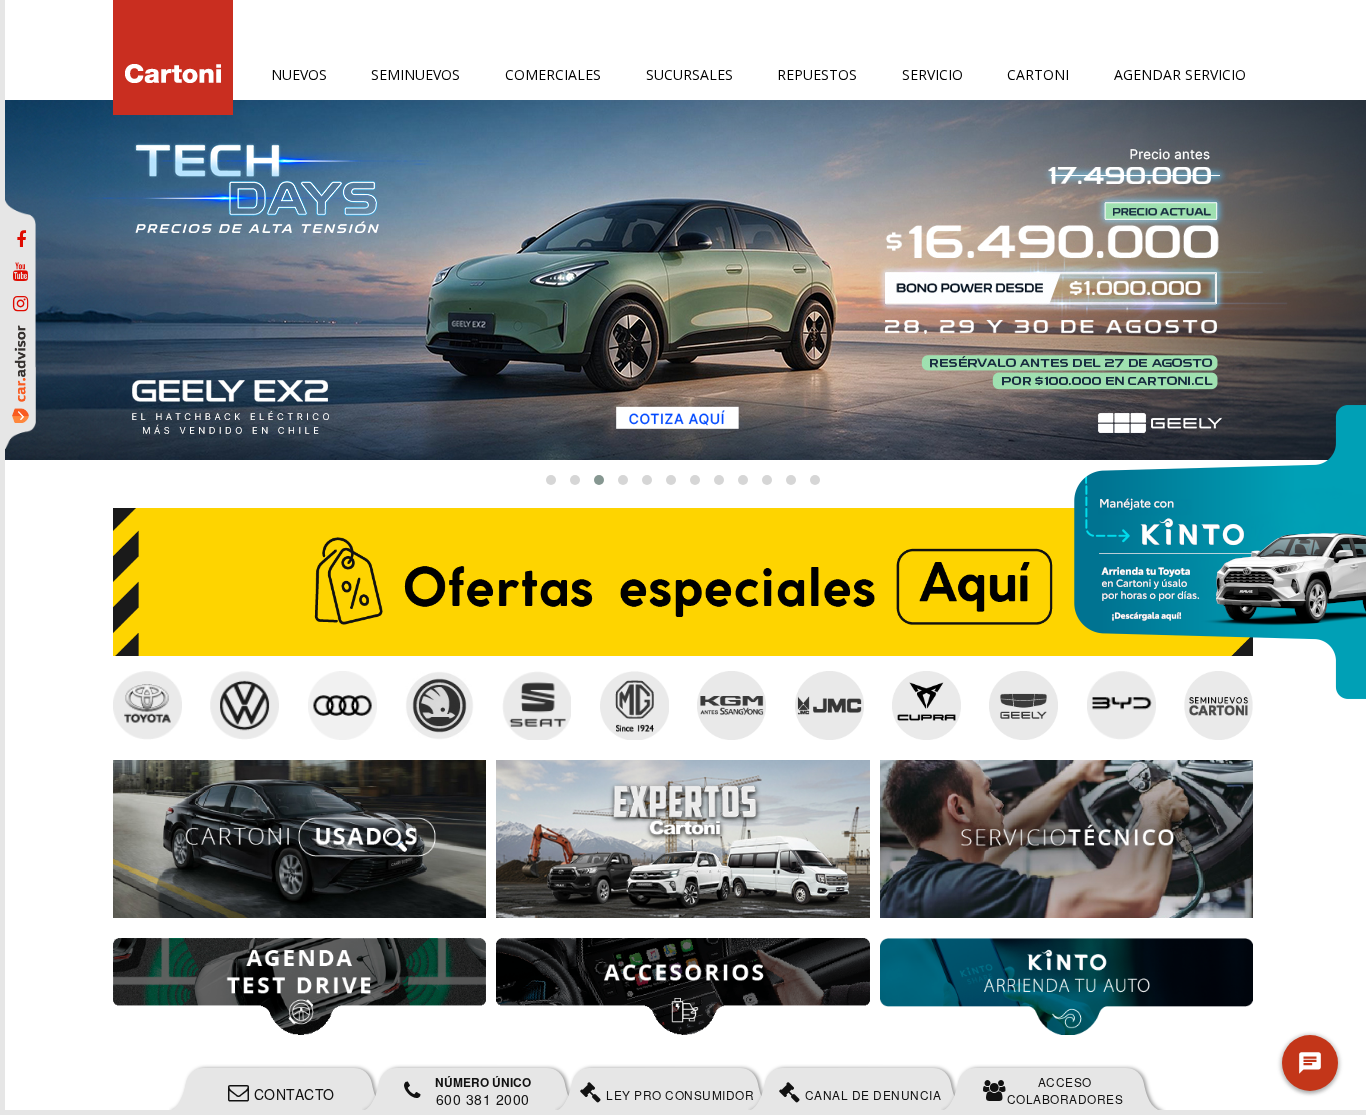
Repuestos (817, 74)
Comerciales (553, 74)
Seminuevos (415, 74)
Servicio (932, 74)
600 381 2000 (483, 1091)
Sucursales (689, 74)
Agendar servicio (1180, 74)
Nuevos (299, 74)
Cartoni (1038, 74)
